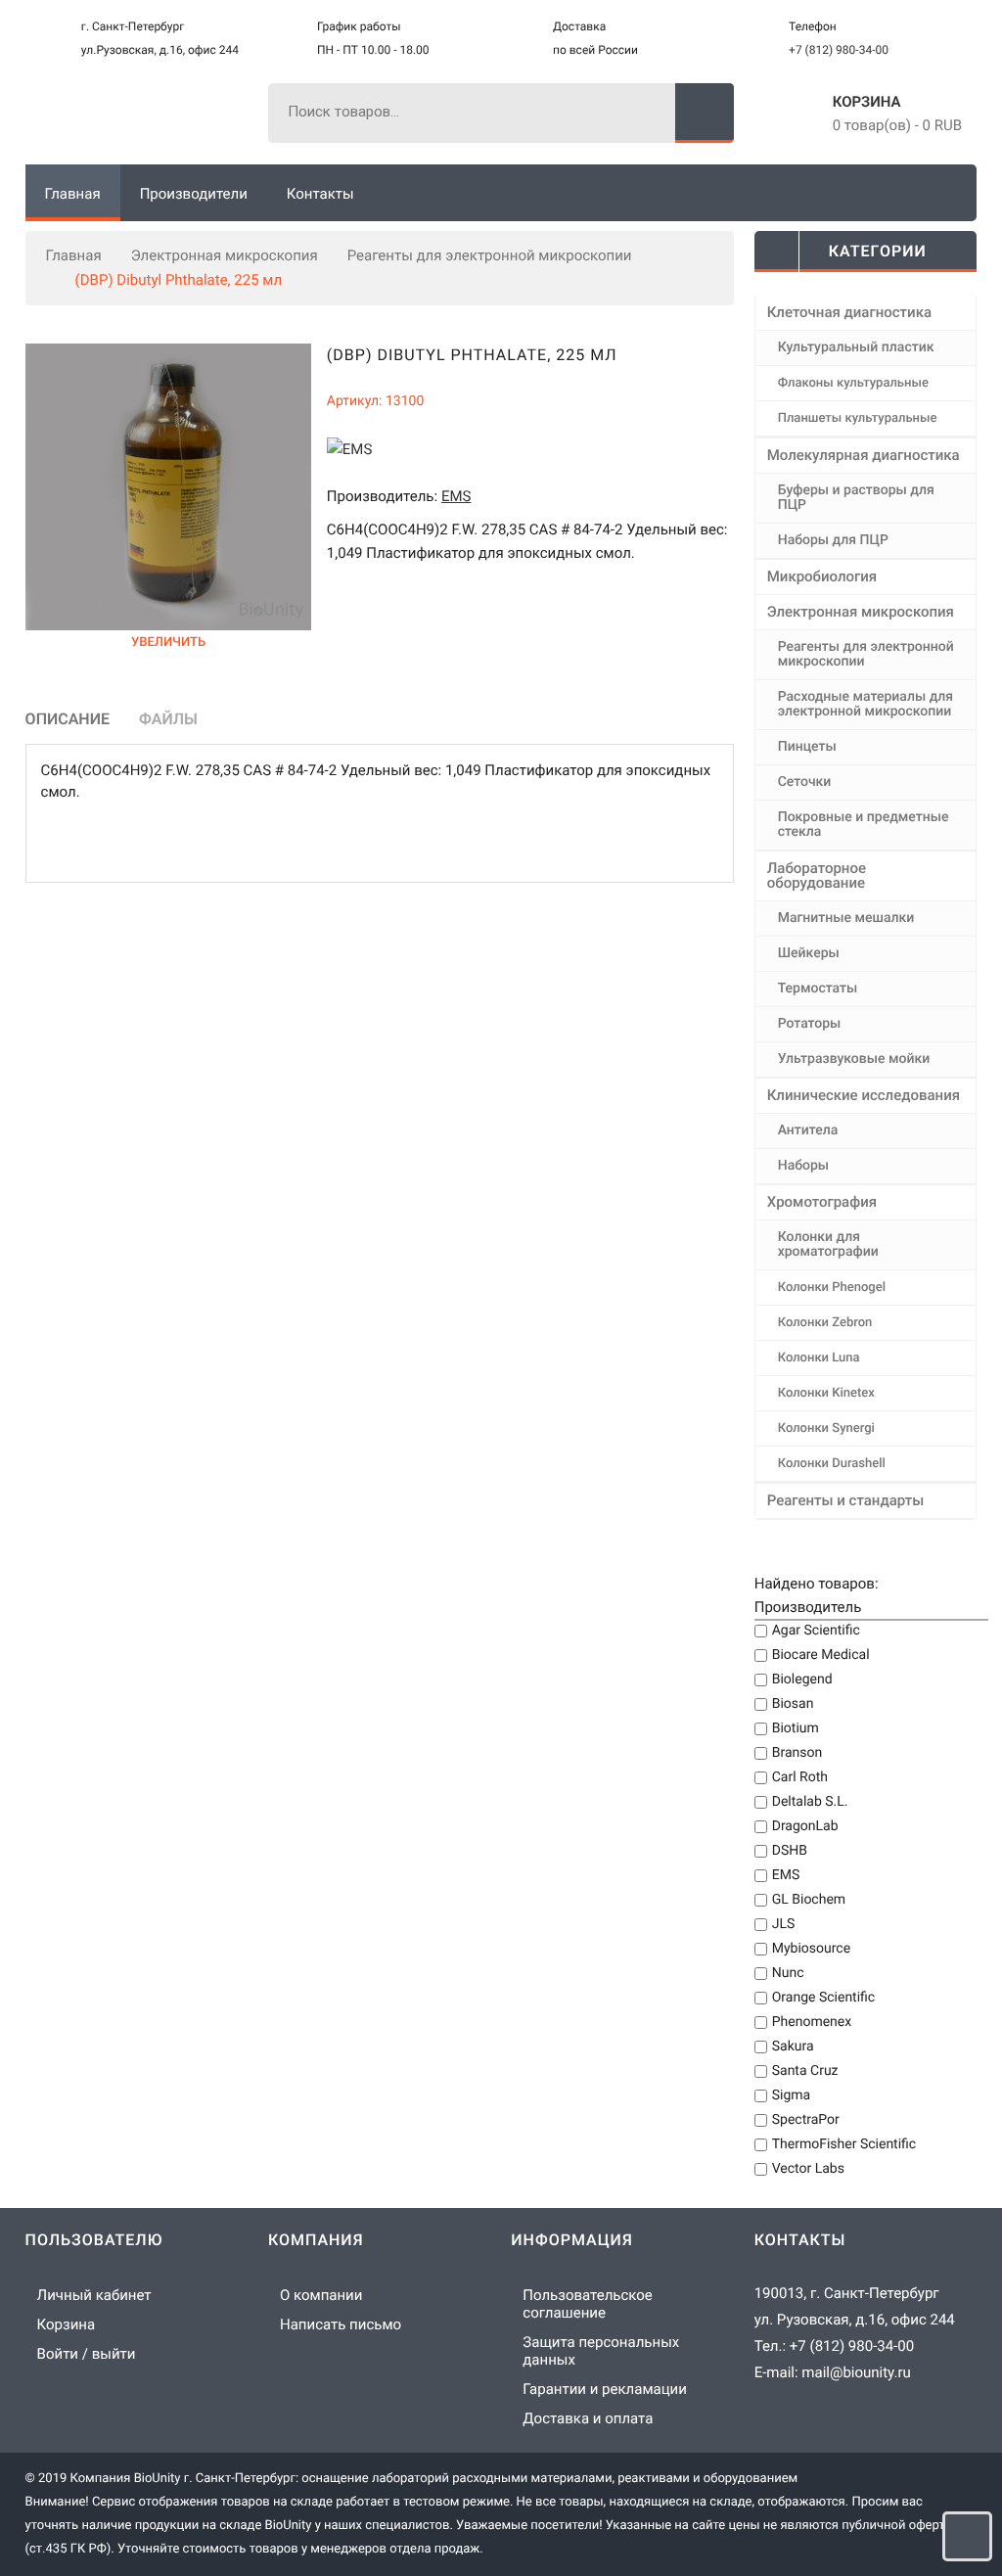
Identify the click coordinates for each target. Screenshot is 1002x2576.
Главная (74, 255)
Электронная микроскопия (225, 255)
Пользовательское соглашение (587, 2304)
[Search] (705, 113)
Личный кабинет (94, 2295)
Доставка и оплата (588, 2418)
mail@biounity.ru (856, 2372)
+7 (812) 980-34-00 (839, 50)
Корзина (867, 102)
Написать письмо (341, 2324)
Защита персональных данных (601, 2351)
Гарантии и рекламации (605, 2389)
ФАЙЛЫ (168, 719)
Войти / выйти (87, 2354)
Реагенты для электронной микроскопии (490, 255)
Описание (68, 719)
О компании (321, 2295)
